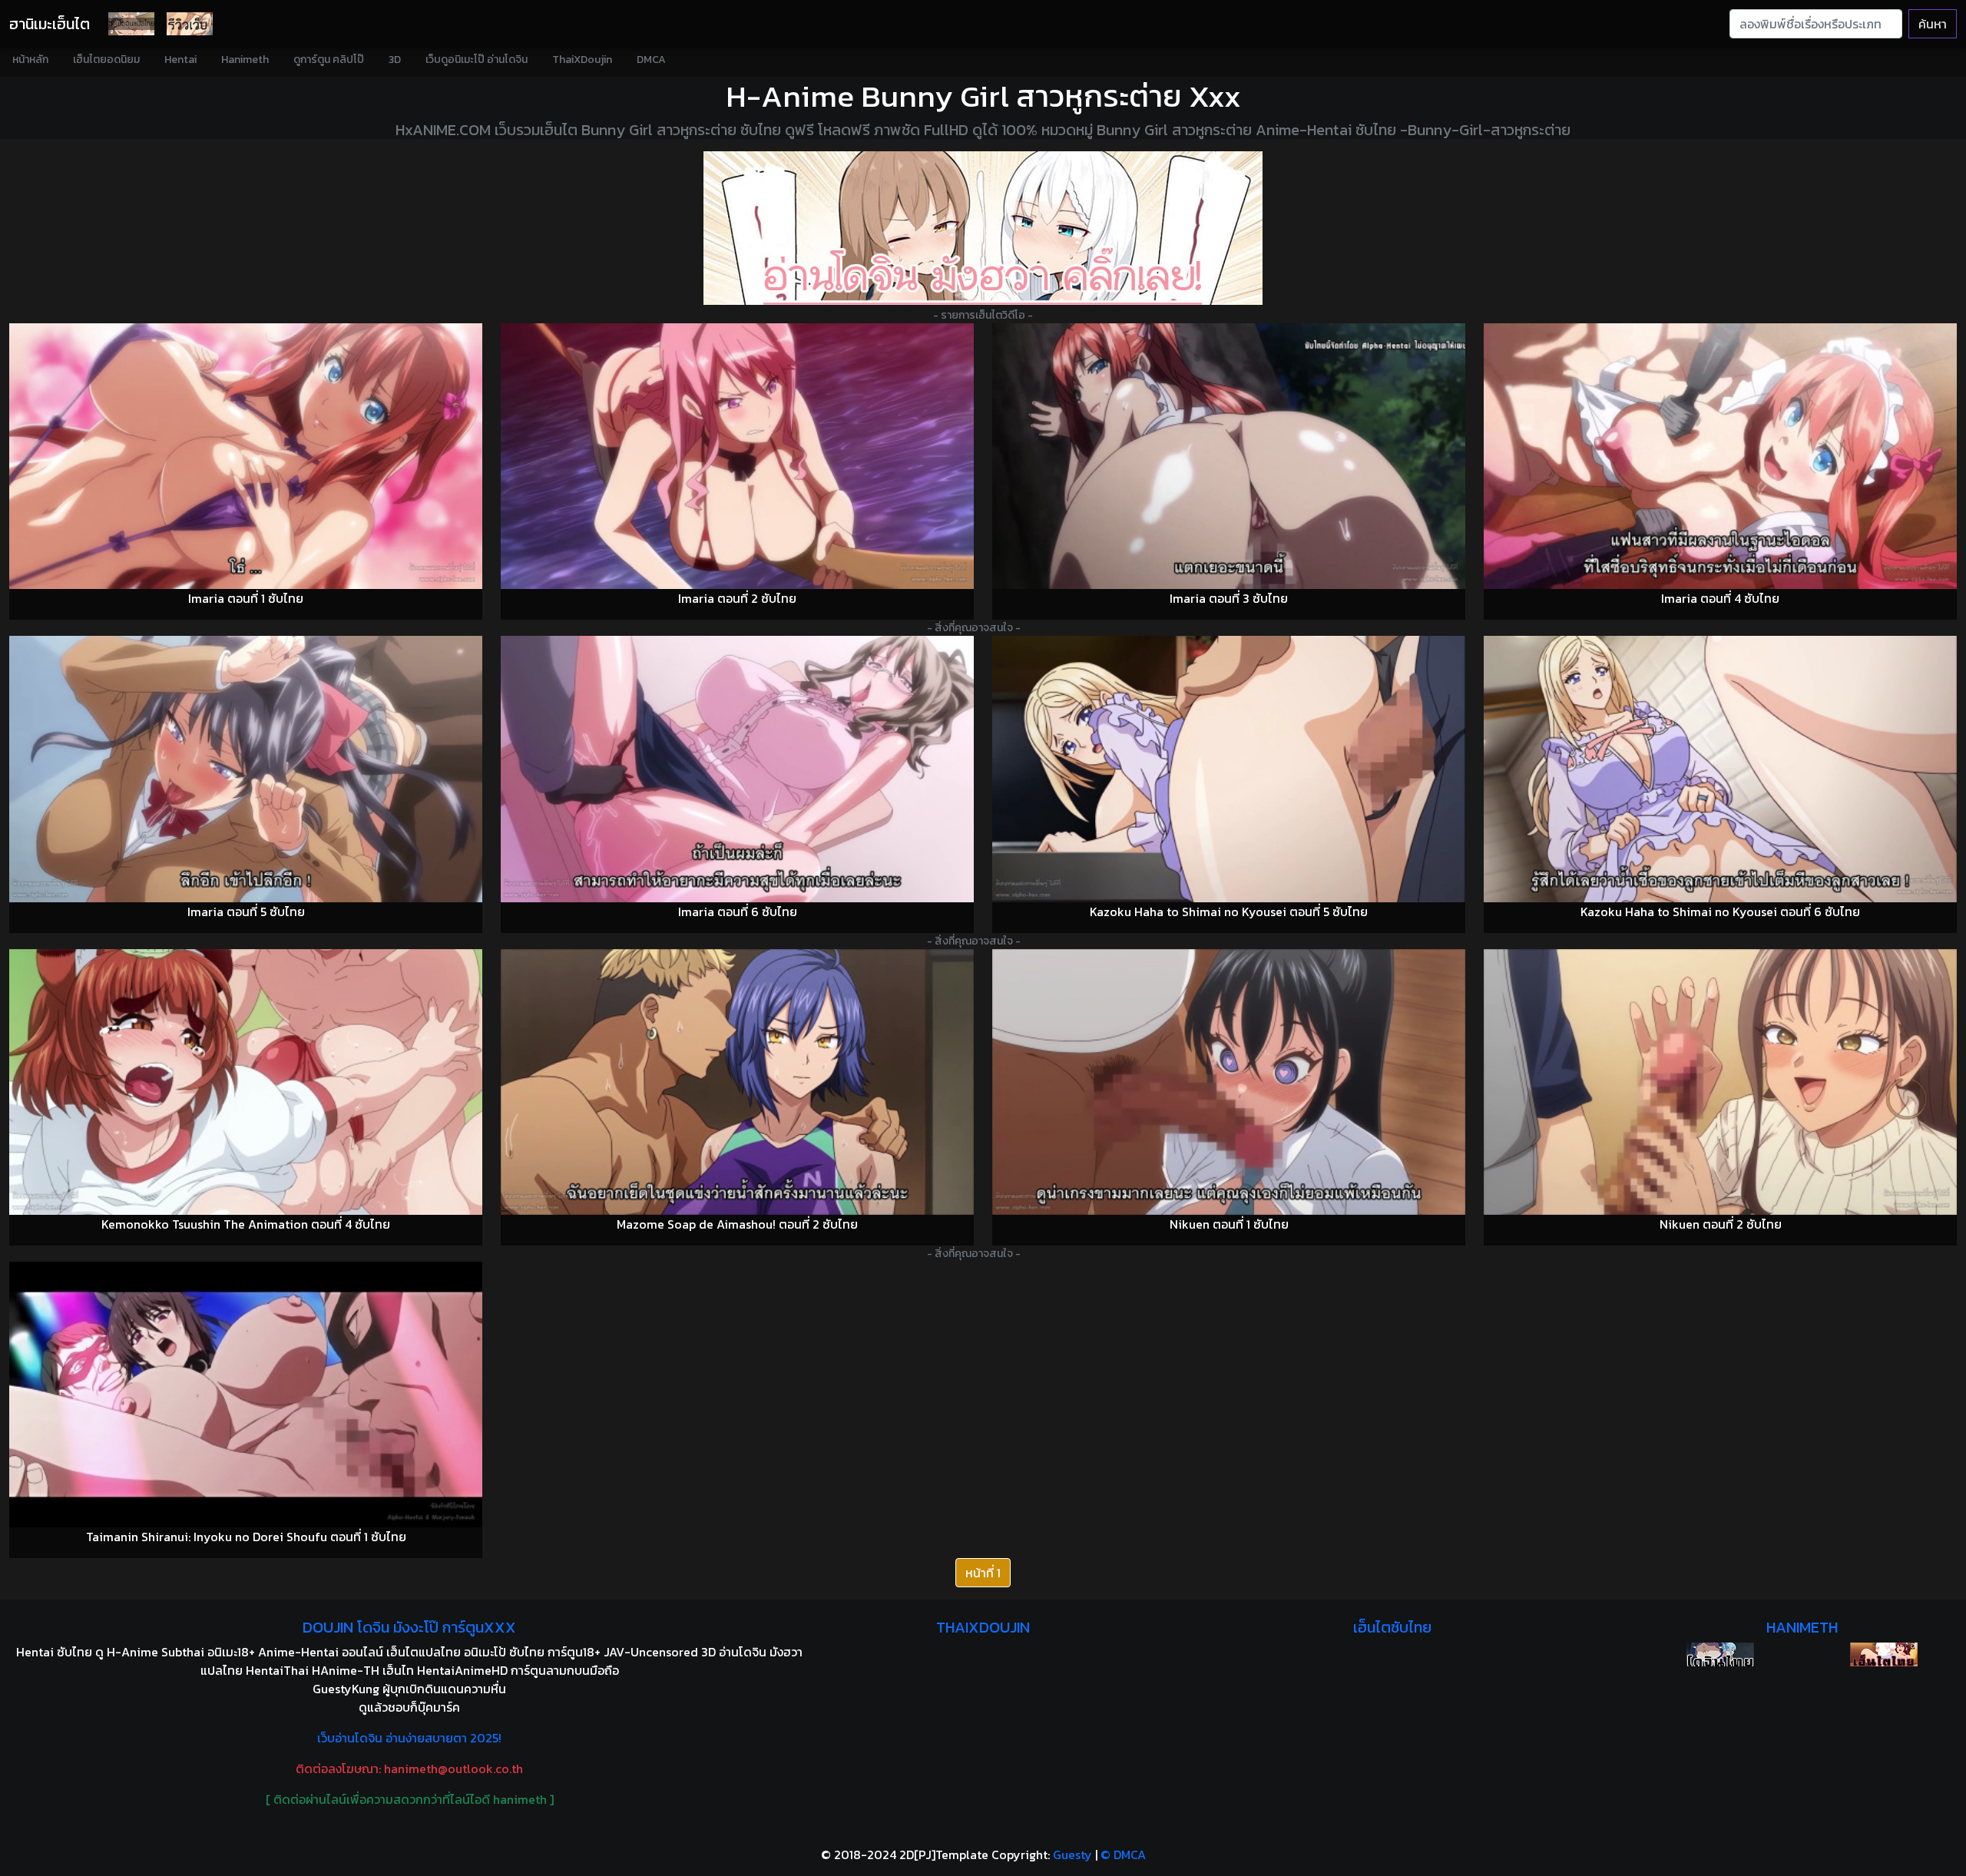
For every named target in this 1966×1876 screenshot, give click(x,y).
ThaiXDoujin (582, 60)
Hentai (180, 60)
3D (395, 60)
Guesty (1072, 1854)
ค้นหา (1933, 24)
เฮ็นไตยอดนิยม (106, 60)
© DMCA (1123, 1854)
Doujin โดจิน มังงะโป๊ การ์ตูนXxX (409, 1627)
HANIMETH (1802, 1627)
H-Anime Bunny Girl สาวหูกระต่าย (954, 96)
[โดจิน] (131, 24)
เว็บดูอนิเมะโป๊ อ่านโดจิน (477, 60)
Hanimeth (245, 60)
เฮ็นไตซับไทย (1392, 1627)
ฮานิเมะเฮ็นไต (50, 24)
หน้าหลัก (30, 60)
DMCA (651, 60)
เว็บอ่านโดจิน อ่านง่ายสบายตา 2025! (409, 1738)
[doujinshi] (190, 24)
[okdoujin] (1720, 1654)
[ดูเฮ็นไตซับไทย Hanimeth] (1884, 1654)
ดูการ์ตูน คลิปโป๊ (329, 60)
